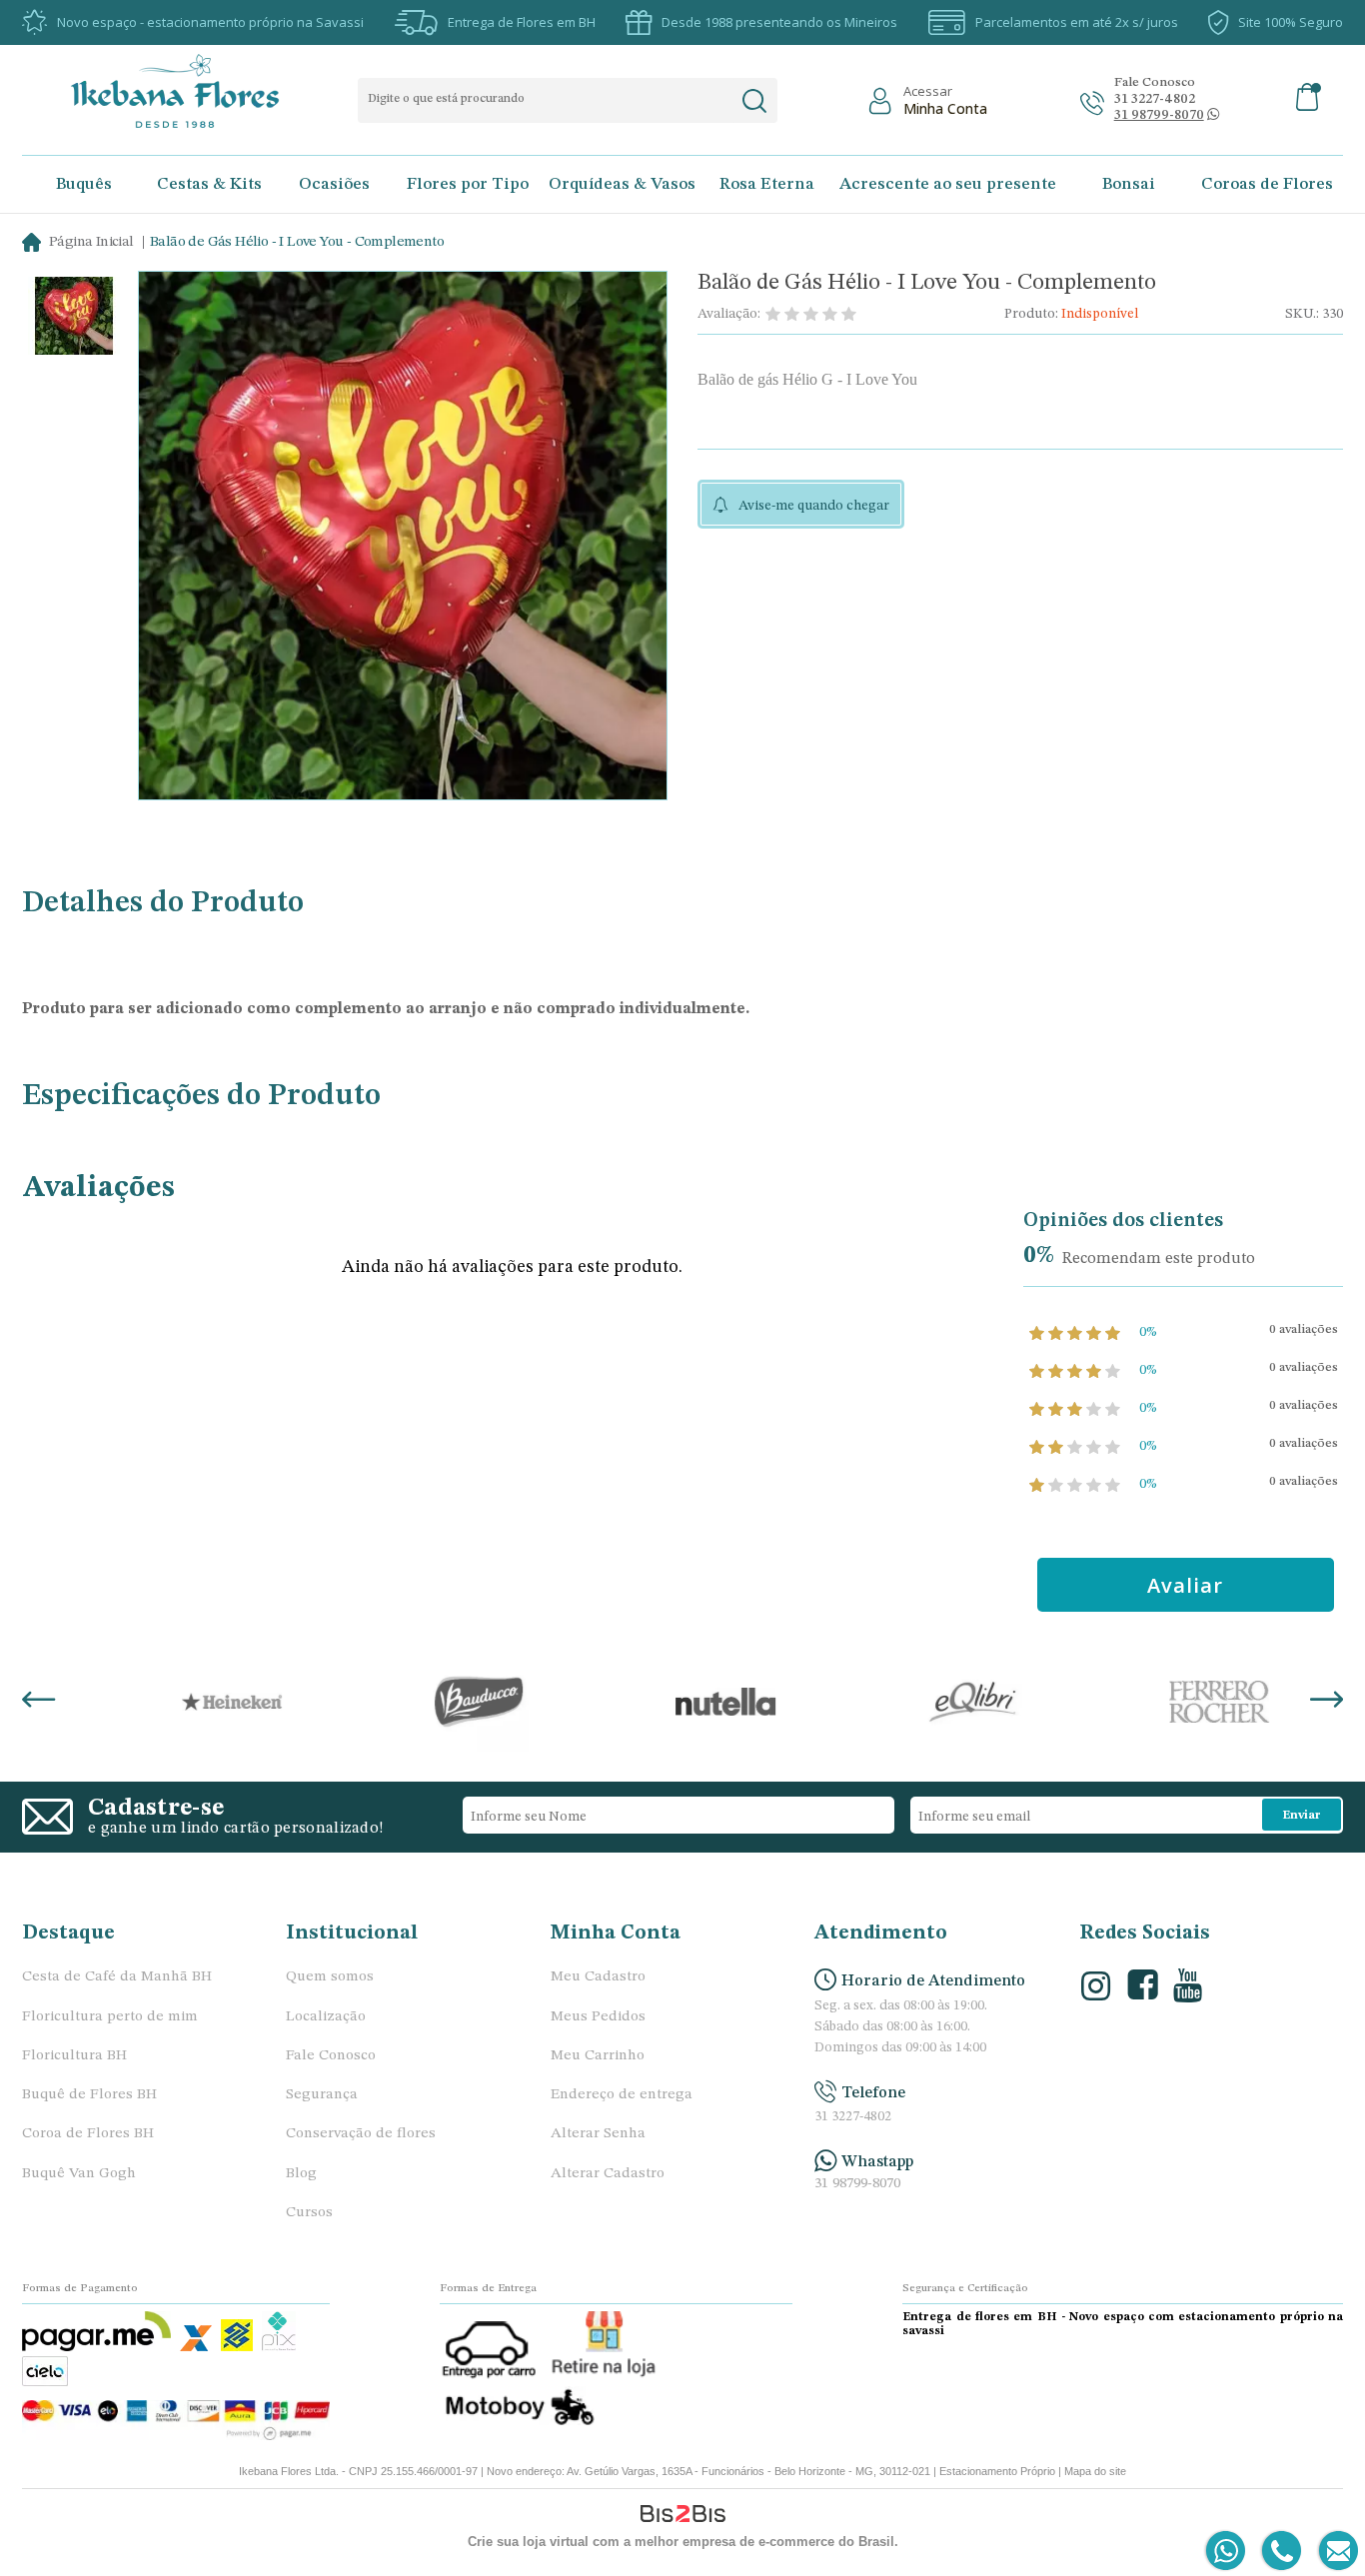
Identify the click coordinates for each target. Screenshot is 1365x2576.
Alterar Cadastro (608, 2174)
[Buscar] (754, 101)
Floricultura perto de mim (110, 2017)
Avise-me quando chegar (814, 506)
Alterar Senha (598, 2134)
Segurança (322, 2095)
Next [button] (1327, 1702)
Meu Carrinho (598, 2056)
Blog (301, 2174)
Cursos (309, 2213)
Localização (326, 2017)
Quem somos (330, 1977)
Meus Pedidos (598, 2017)
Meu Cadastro (598, 1977)
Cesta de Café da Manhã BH (117, 1977)
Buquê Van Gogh (79, 2174)
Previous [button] (38, 1702)
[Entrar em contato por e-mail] (1335, 2552)
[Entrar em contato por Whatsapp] (1227, 2552)
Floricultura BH (74, 2056)
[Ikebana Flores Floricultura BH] (192, 91)
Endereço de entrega (622, 2095)
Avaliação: (729, 314)
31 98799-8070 (857, 2184)
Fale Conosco (331, 2056)
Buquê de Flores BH (89, 2095)
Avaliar (1185, 1585)
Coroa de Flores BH (88, 2134)
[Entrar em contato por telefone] (1281, 2552)
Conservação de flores (361, 2134)
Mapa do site (1095, 2471)
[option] (74, 318)
